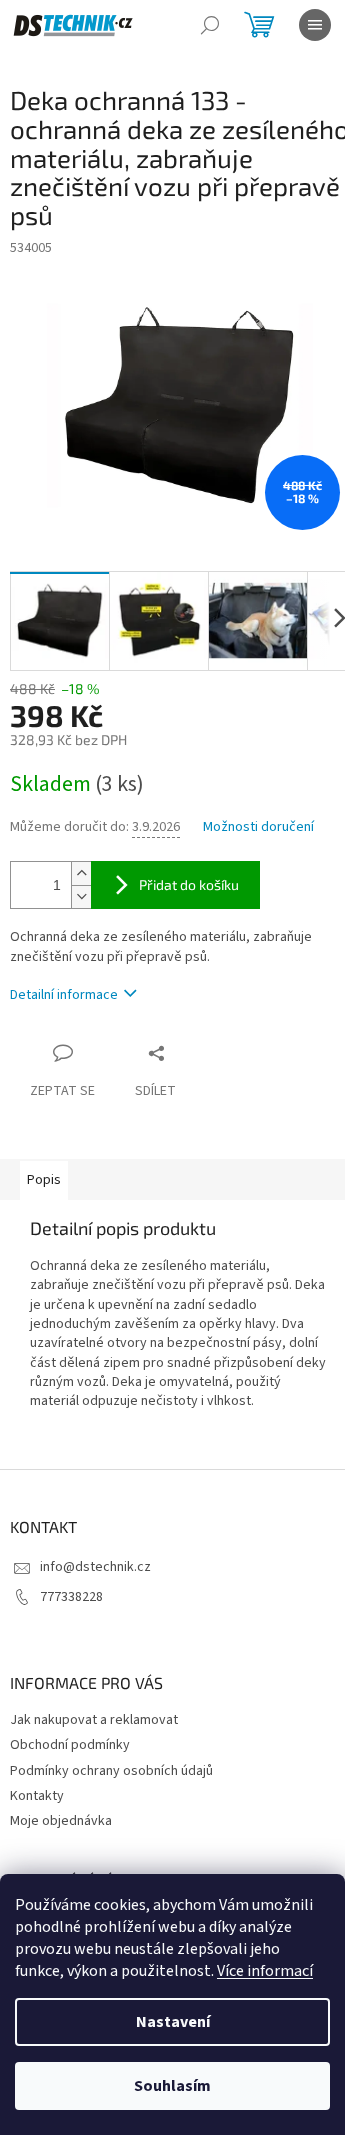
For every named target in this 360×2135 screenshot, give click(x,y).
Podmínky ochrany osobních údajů (111, 1771)
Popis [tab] (44, 1180)
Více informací (265, 1971)
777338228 (71, 1597)
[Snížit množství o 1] (81, 896)
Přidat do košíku (189, 884)
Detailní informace (64, 995)
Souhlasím (172, 2086)
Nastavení (173, 2022)
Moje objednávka (61, 1821)
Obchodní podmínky (70, 1745)
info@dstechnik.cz (95, 1567)
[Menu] (315, 25)
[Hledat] (210, 25)
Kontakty (37, 1796)
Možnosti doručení (258, 827)
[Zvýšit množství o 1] (81, 873)
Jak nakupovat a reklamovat (94, 1720)
